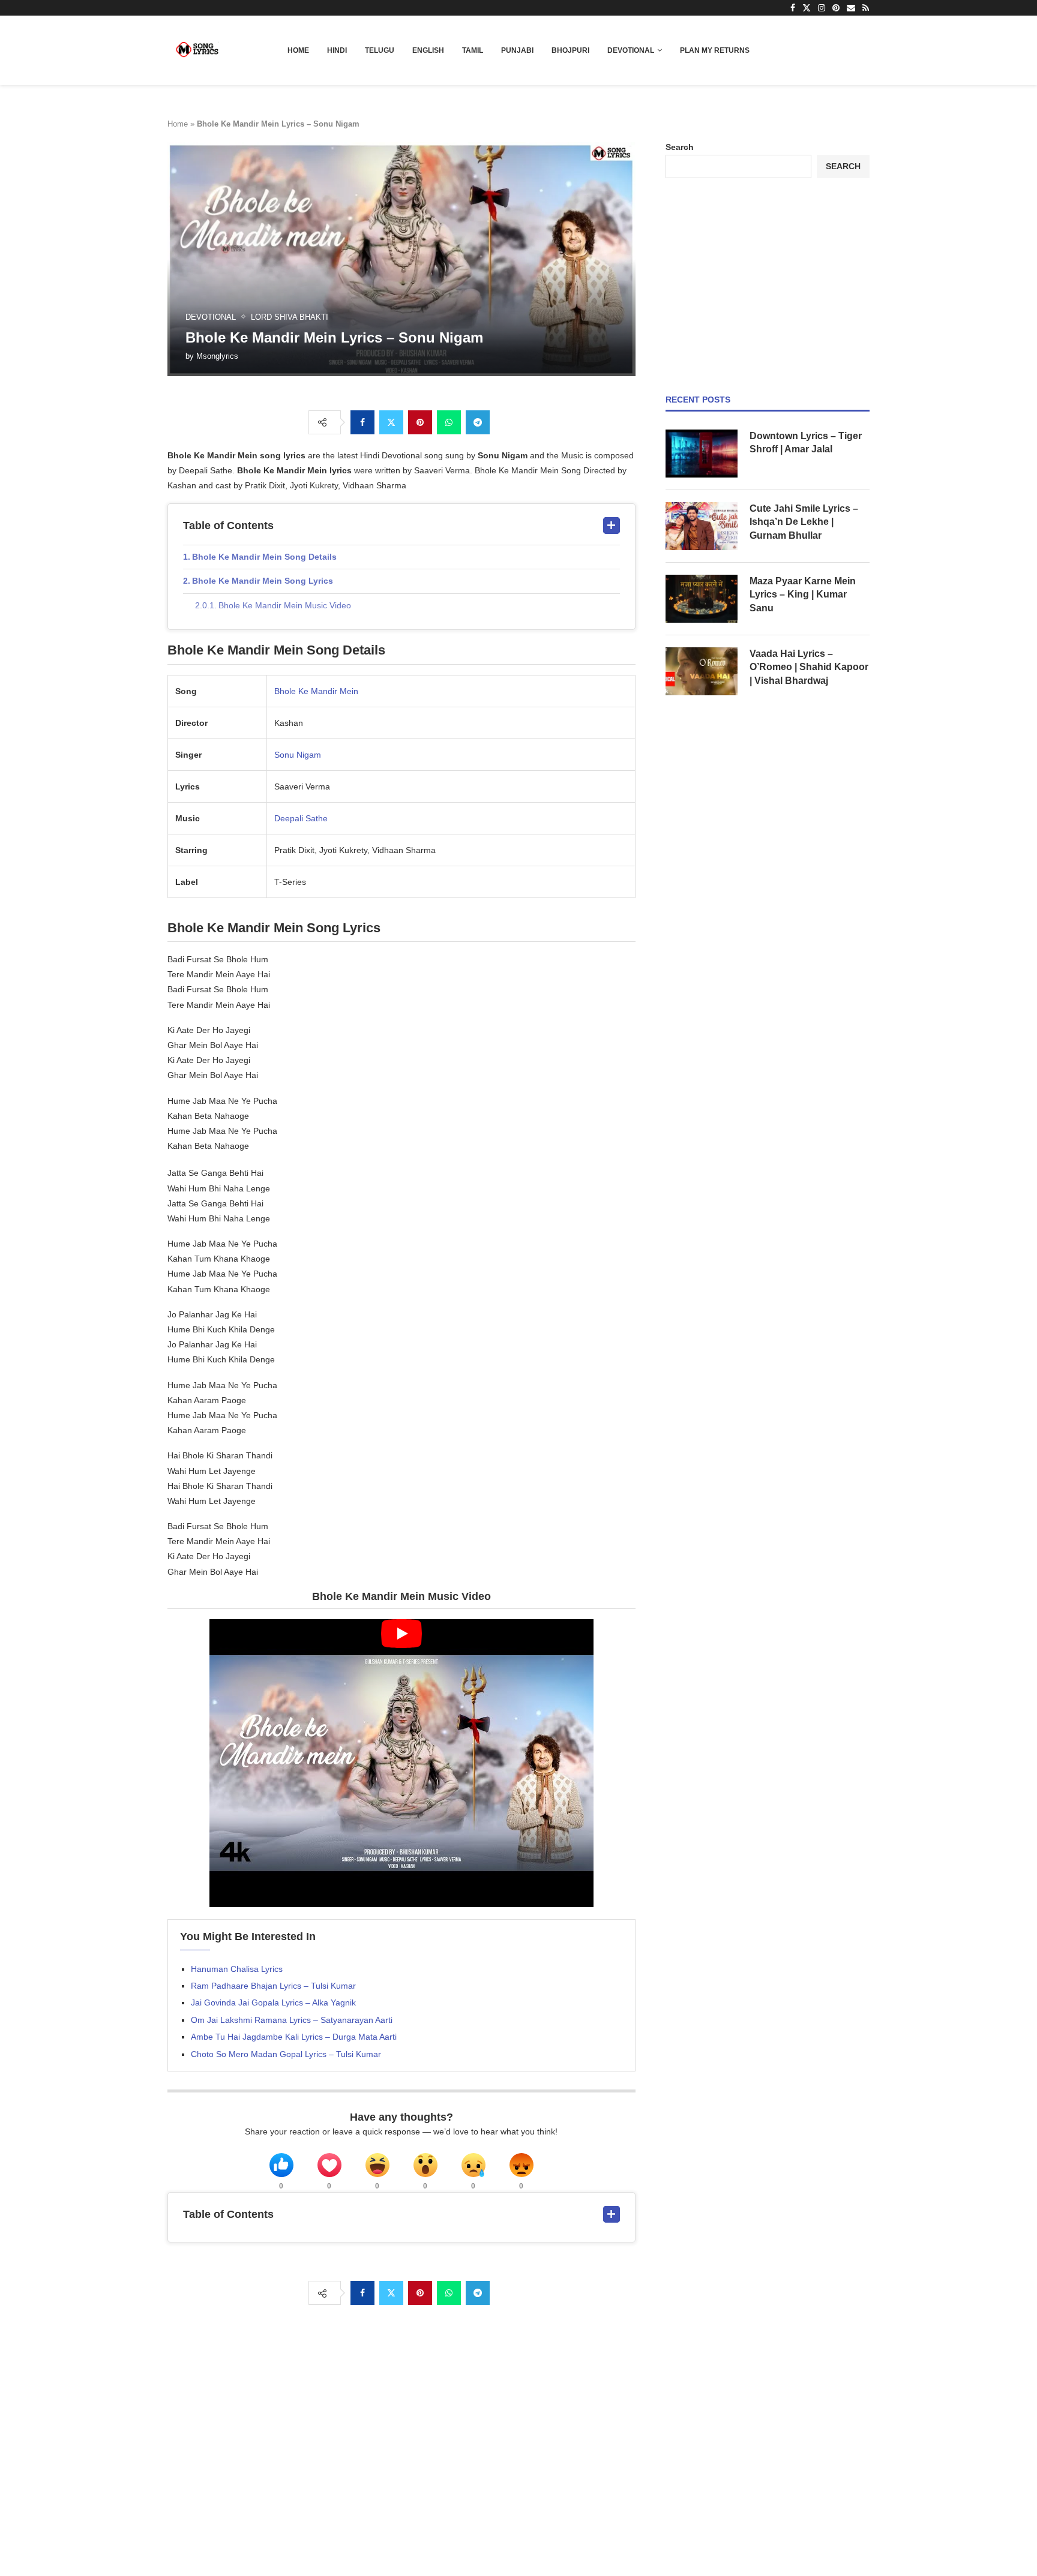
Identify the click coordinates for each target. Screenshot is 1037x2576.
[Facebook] (793, 8)
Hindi (337, 50)
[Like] (281, 2165)
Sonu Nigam (298, 755)
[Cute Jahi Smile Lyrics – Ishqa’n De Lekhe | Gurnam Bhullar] (702, 526)
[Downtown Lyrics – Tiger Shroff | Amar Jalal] (702, 454)
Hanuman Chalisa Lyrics (237, 1969)
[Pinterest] (836, 8)
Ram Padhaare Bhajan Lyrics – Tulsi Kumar (273, 1986)
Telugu (380, 50)
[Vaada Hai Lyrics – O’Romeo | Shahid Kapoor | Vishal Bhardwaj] (702, 671)
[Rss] (866, 8)
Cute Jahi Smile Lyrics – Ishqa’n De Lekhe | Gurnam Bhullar (804, 522)
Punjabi (517, 50)
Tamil (473, 50)
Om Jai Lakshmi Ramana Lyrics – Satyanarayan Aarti (292, 2020)
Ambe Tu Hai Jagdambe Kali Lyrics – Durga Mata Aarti (294, 2037)
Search (680, 147)
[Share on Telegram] (478, 422)
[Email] (851, 8)
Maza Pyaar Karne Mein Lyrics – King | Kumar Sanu (803, 595)
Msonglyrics (217, 356)
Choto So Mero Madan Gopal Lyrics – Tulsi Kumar (286, 2054)
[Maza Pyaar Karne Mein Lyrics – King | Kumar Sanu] (702, 599)
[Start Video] (401, 1763)
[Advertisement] (768, 286)
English (428, 50)
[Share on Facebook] (362, 422)
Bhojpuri (570, 50)
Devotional (631, 50)
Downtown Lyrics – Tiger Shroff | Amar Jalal (806, 442)
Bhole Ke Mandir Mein (316, 691)
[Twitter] (807, 8)
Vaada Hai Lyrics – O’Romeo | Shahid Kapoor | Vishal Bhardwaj (809, 667)
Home (298, 50)
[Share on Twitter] (391, 422)
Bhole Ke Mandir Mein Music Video (285, 605)
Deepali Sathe (301, 818)
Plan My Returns (715, 50)
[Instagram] (822, 8)
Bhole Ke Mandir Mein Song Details (264, 557)
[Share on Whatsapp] (449, 422)
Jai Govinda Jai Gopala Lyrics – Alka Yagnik (273, 2002)
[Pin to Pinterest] (420, 422)
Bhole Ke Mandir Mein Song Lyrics (263, 581)
